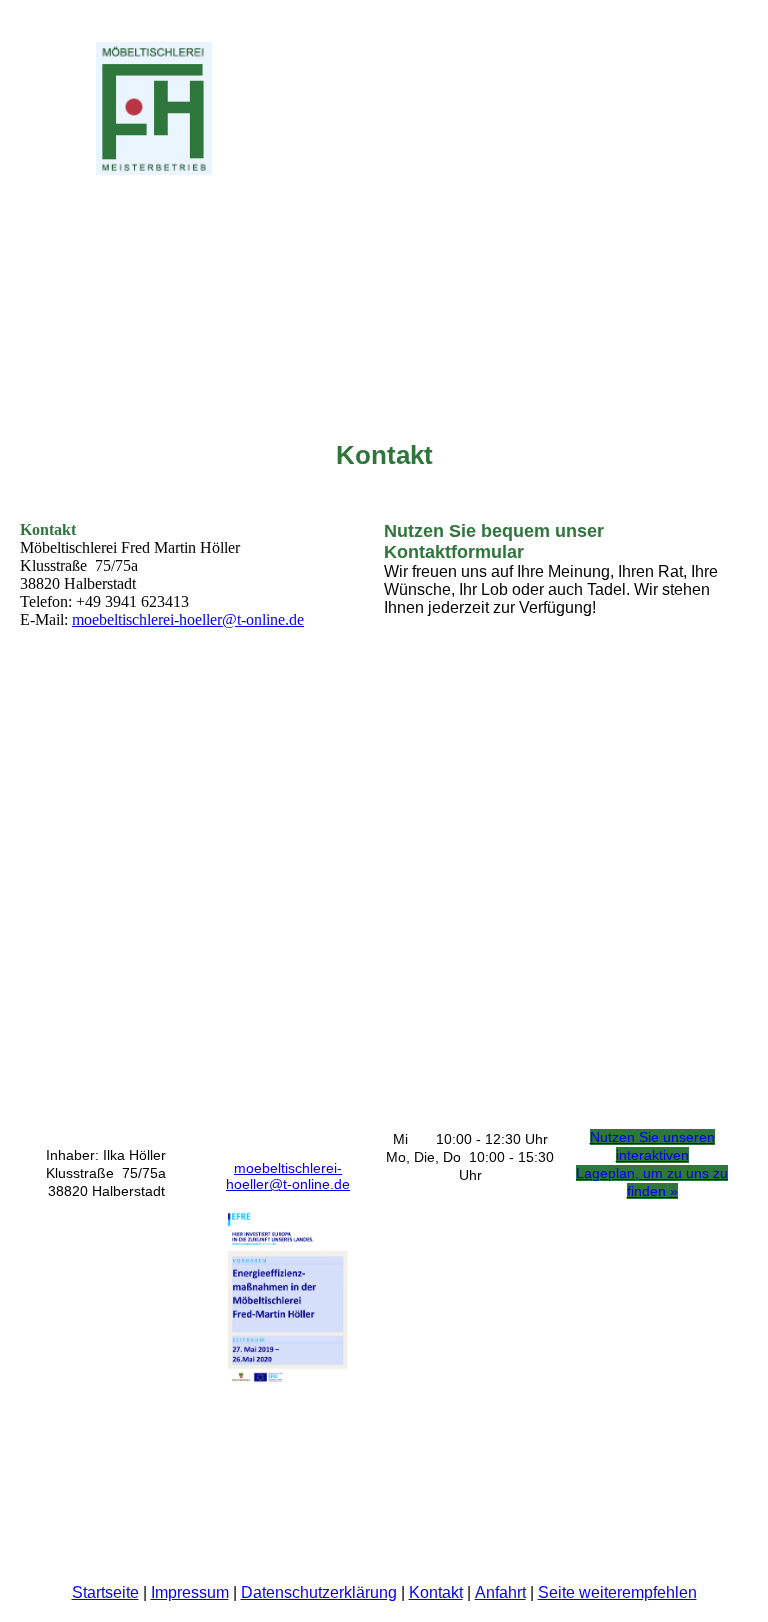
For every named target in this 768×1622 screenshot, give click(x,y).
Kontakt (436, 1592)
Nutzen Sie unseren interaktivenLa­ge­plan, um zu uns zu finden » (652, 1164)
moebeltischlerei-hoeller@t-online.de (188, 619)
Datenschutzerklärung (319, 1592)
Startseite (105, 1592)
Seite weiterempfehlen (617, 1592)
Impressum (190, 1592)
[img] (205, 109)
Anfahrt (500, 1592)
